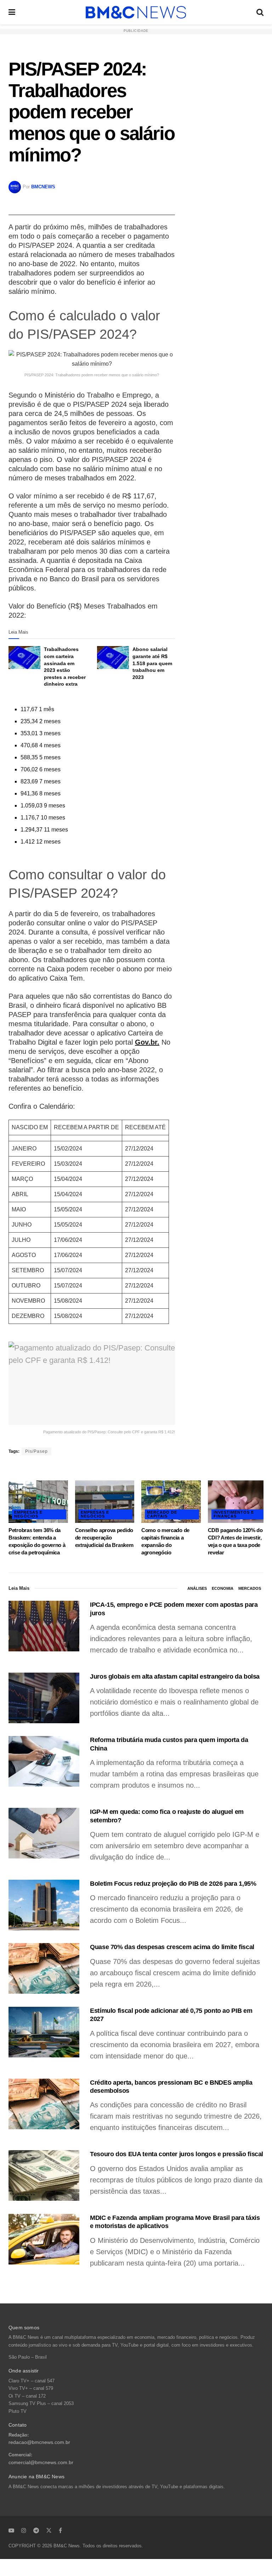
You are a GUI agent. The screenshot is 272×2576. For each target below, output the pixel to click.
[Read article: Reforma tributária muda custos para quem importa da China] (44, 1761)
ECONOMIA (223, 1588)
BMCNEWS (43, 187)
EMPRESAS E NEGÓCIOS (28, 1514)
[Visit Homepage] (136, 12)
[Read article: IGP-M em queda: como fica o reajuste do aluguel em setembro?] (44, 1833)
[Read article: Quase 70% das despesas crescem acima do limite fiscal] (44, 1968)
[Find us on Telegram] (36, 2530)
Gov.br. (147, 1042)
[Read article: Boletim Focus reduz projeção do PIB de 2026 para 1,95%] (44, 1905)
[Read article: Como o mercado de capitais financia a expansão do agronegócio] (171, 1502)
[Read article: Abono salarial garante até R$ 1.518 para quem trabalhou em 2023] (113, 657)
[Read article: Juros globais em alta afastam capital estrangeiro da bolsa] (44, 1698)
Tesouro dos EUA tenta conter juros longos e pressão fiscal (177, 2154)
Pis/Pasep (36, 1451)
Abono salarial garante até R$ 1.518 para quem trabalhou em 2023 (152, 663)
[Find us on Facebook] (60, 2530)
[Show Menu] (12, 12)
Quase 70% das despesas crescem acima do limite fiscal (172, 1947)
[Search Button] (260, 12)
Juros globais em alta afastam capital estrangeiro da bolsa (175, 1677)
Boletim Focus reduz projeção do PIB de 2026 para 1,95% (173, 1884)
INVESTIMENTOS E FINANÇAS (234, 1514)
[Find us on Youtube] (11, 2530)
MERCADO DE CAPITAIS (162, 1514)
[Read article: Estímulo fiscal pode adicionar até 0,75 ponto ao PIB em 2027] (44, 2032)
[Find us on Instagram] (24, 2530)
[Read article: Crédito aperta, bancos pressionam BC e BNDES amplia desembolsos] (44, 2104)
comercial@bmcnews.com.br (41, 2463)
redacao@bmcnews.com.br (39, 2442)
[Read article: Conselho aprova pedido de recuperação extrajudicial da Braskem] (105, 1502)
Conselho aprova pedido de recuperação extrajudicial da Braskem (104, 1538)
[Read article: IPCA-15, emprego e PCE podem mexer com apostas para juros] (44, 1626)
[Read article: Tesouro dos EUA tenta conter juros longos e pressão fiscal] (44, 2175)
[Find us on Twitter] (49, 2530)
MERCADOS (250, 1588)
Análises (197, 1588)
